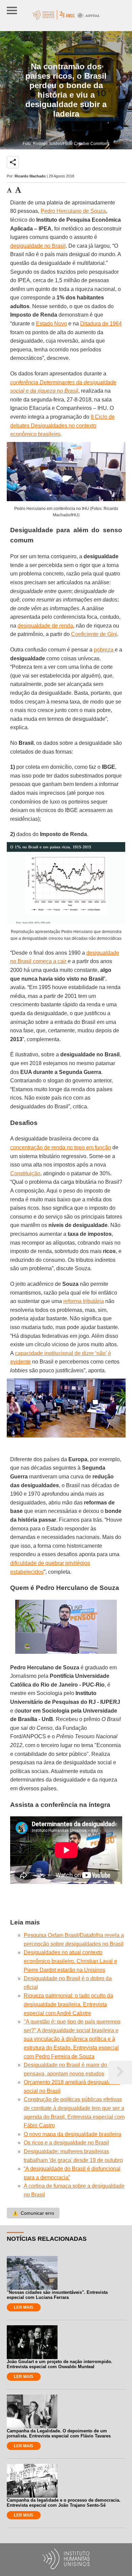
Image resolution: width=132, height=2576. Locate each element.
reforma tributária (84, 1301)
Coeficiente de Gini (94, 634)
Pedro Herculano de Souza (73, 211)
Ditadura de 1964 (101, 324)
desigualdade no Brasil (38, 246)
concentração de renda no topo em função (61, 1147)
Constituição (25, 1173)
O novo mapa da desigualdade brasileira (72, 2134)
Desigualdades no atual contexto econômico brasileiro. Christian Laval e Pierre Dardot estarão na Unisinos (70, 1961)
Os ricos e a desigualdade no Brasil (66, 2143)
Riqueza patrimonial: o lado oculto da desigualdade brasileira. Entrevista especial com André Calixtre (68, 2004)
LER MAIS (24, 2307)
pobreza (104, 650)
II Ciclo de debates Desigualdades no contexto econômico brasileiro (62, 425)
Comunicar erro (33, 2213)
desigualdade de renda (45, 626)
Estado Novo (51, 324)
